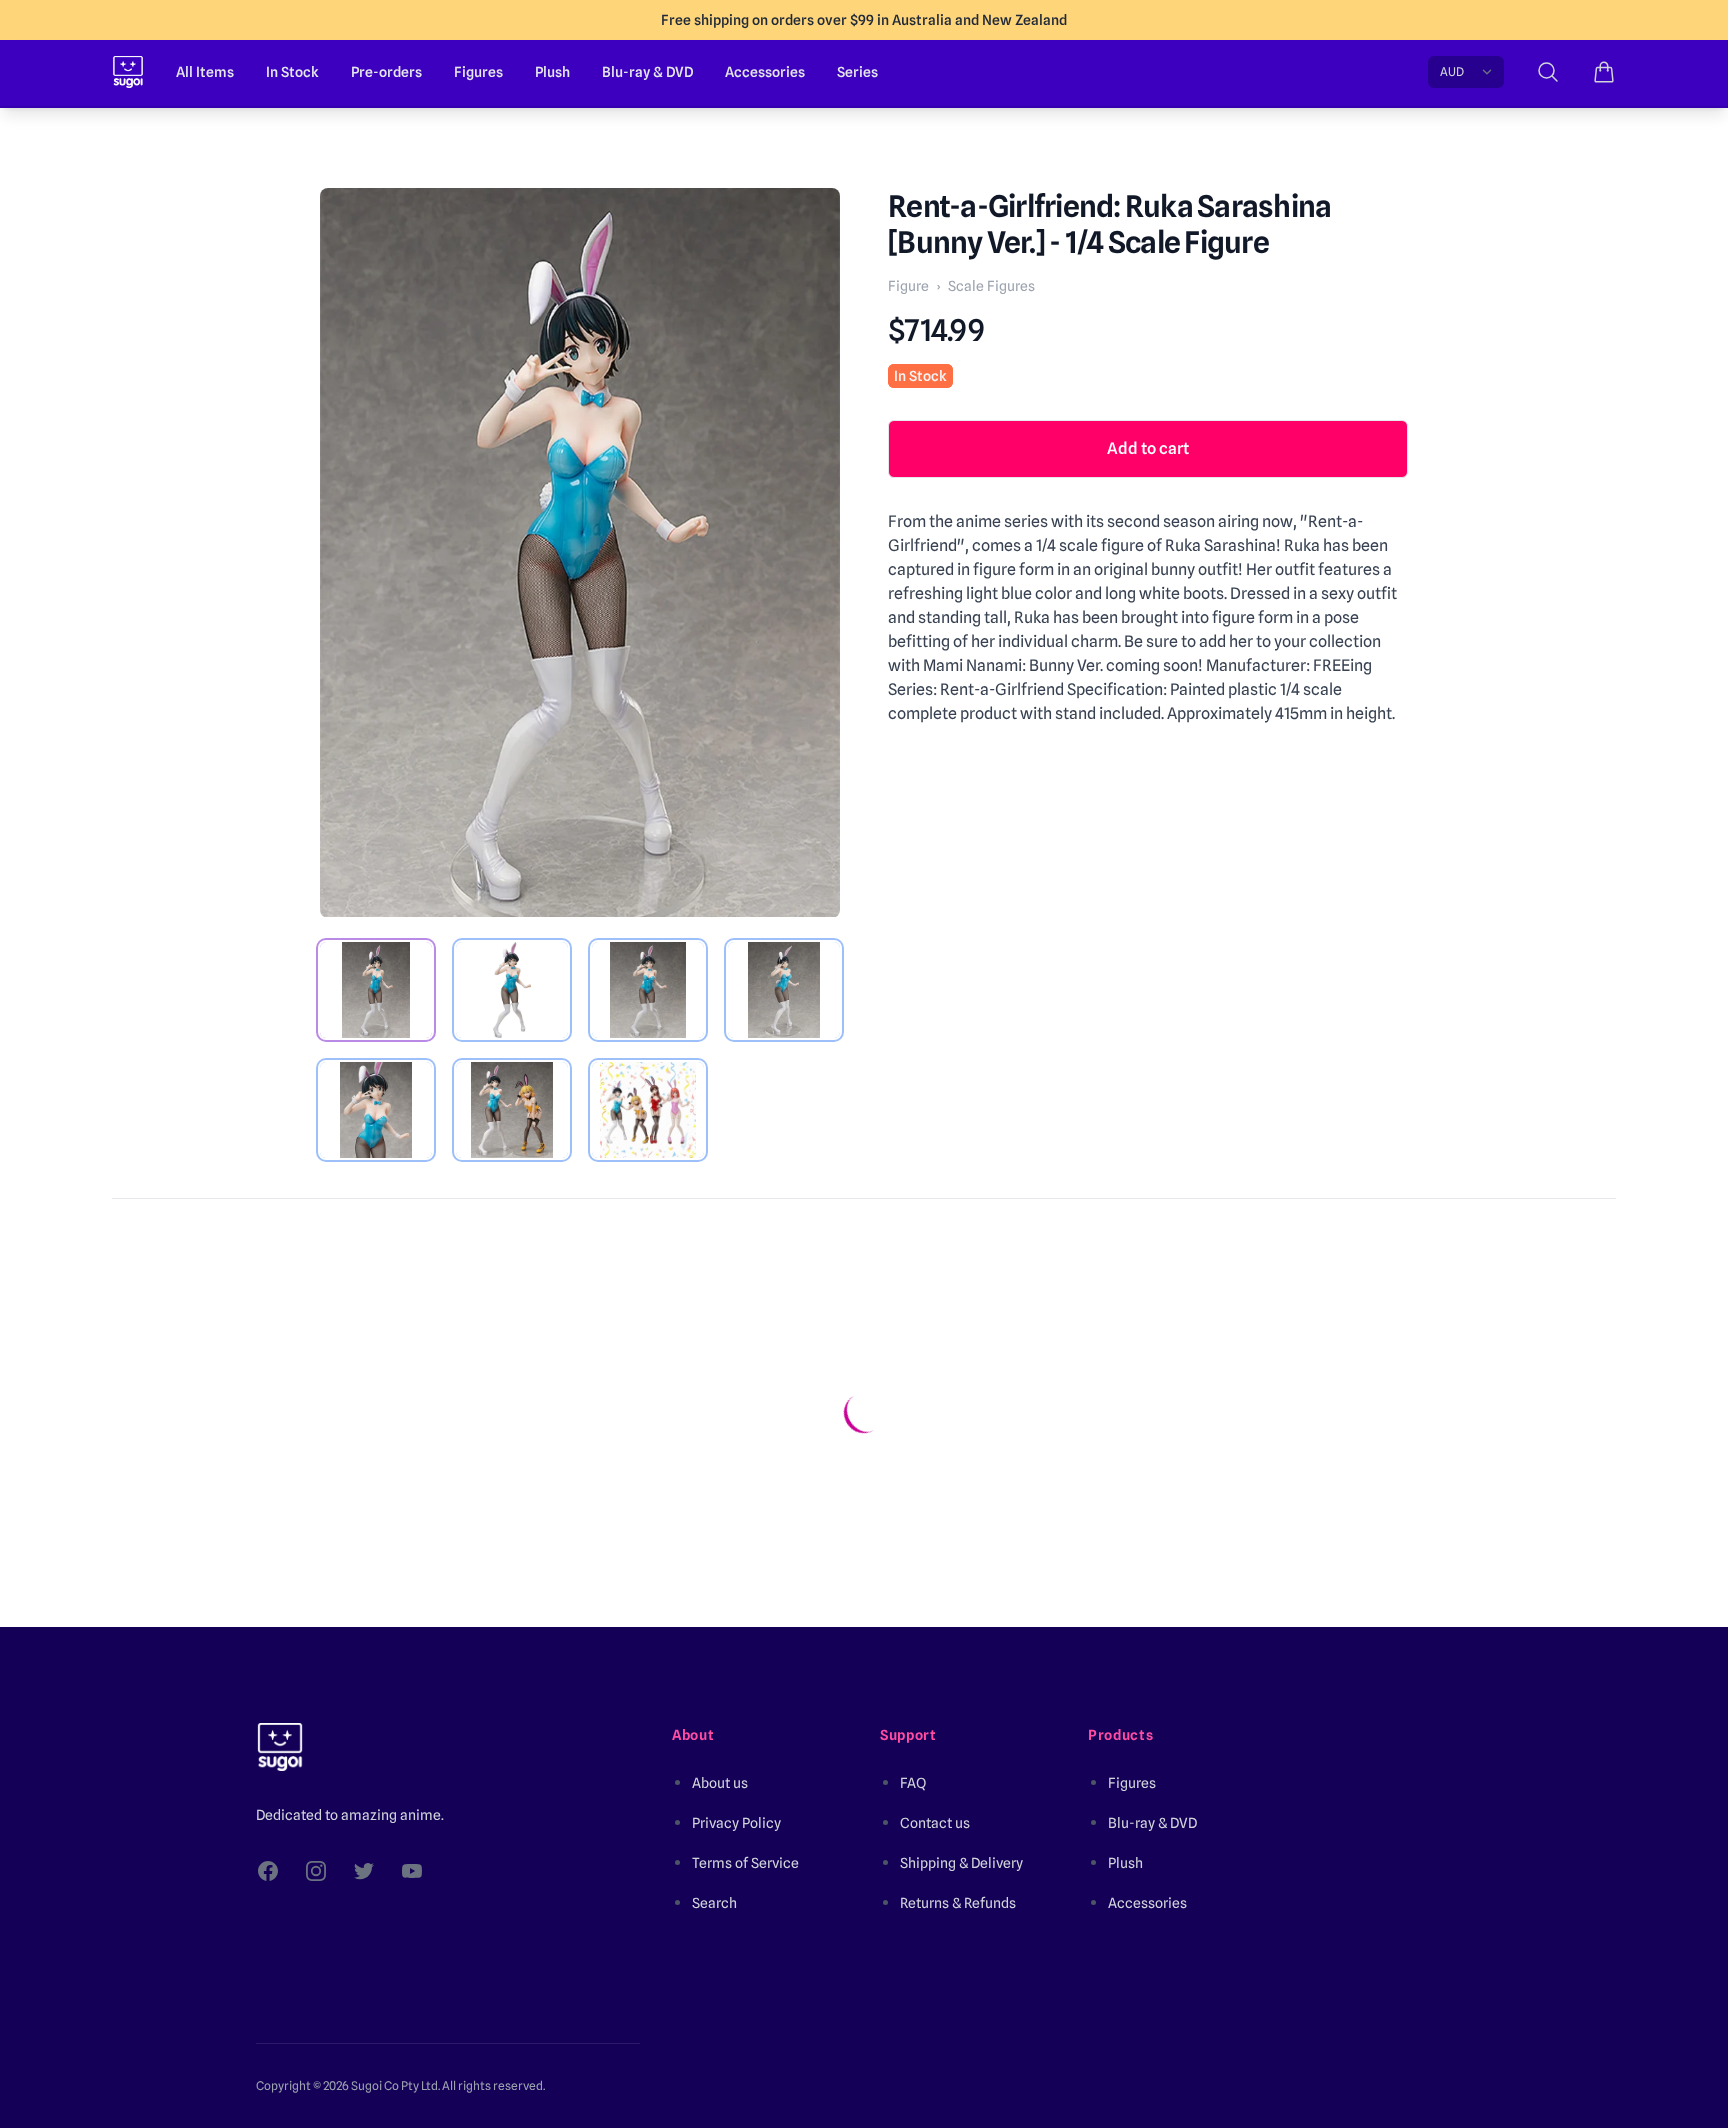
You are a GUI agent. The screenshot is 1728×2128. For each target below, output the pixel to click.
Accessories (765, 72)
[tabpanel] (580, 553)
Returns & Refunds (958, 1903)
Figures (478, 72)
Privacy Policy (736, 1823)
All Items (205, 72)
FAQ (913, 1783)
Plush (552, 72)
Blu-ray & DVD (647, 72)
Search (714, 1903)
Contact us (935, 1823)
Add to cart (1148, 448)
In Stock (292, 72)
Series (857, 72)
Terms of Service (745, 1863)
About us (720, 1783)
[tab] (376, 990)
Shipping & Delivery (961, 1863)
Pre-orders (386, 72)
